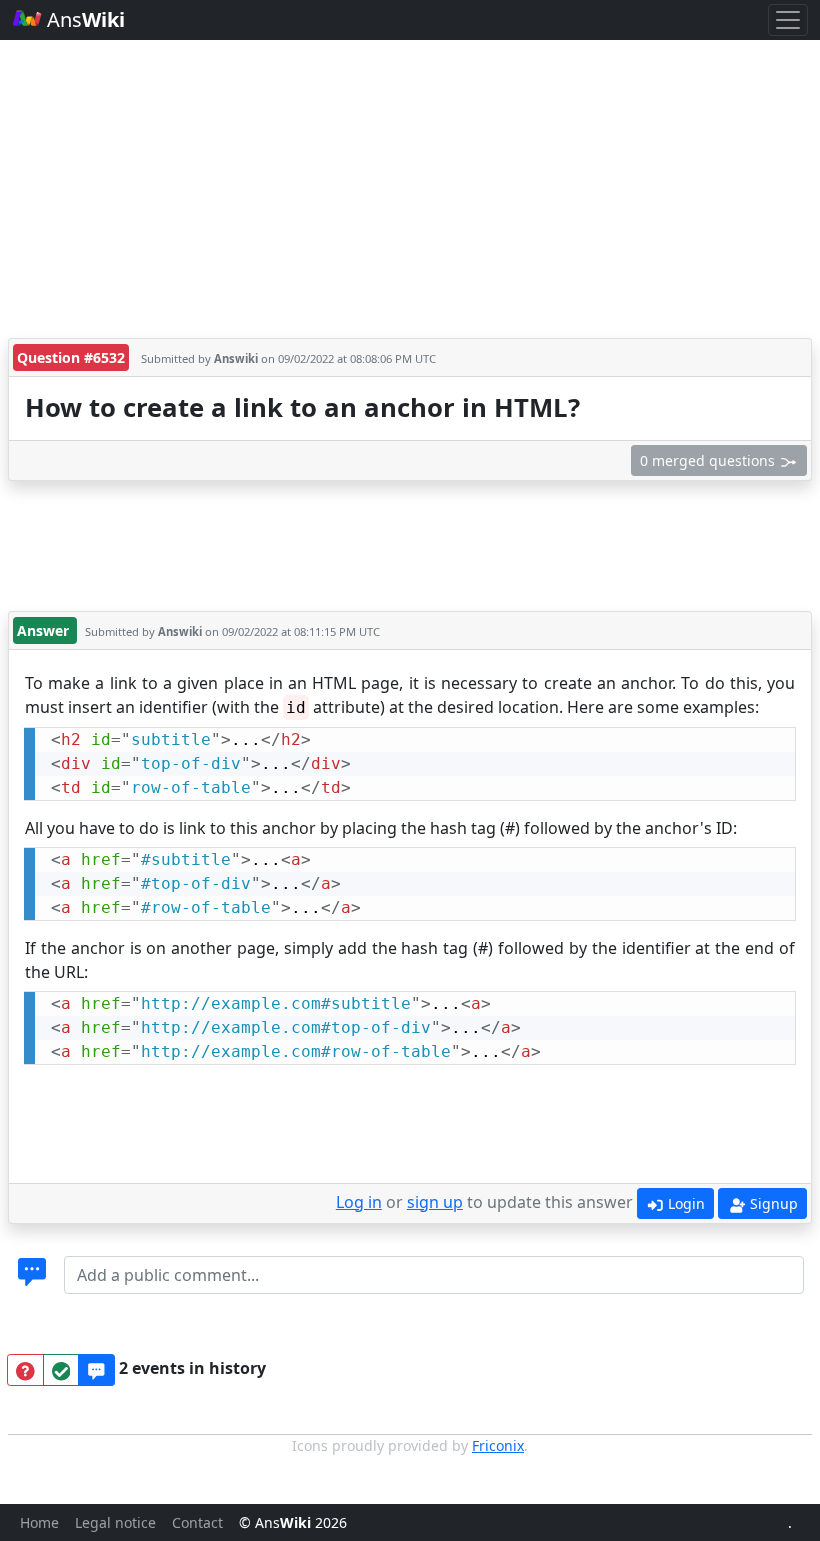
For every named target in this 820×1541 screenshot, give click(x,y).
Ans (83, 19)
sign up (435, 1202)
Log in (359, 1202)
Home (39, 1522)
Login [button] (684, 1203)
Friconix (498, 1445)
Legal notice (115, 1522)
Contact (197, 1522)
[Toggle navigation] (788, 20)
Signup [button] (772, 1203)
